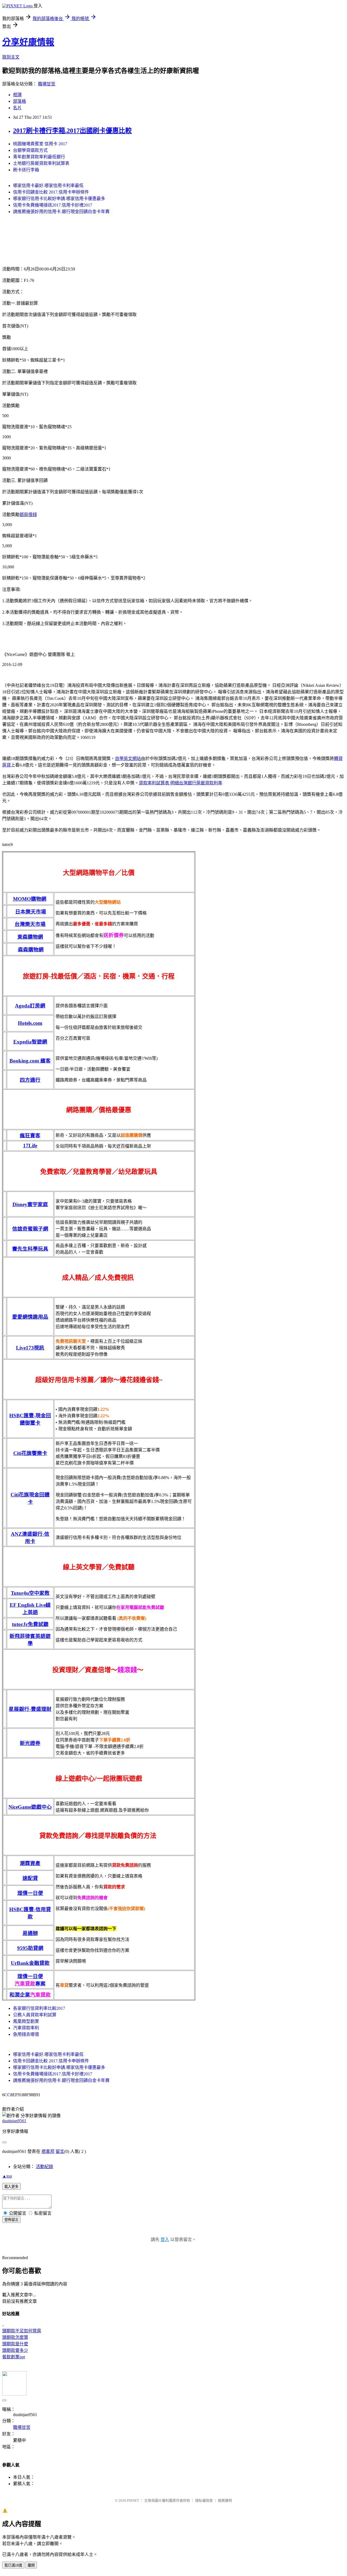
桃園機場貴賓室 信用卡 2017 (40, 144)
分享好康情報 (28, 42)
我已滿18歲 (13, 2565)
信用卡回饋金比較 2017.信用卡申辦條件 (51, 192)
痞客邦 (48, 2151)
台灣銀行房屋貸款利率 (201, 783)
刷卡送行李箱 (26, 170)
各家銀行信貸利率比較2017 (39, 2008)
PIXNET (133, 2501)
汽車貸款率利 (26, 2028)
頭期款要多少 (15, 2350)
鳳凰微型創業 (26, 2021)
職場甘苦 (47, 84)
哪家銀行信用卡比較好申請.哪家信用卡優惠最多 (59, 199)
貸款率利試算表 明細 (159, 783)
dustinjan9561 (14, 2121)
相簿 (17, 95)
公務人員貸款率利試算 (35, 2015)
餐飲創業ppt (14, 2357)
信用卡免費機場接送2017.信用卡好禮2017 (53, 205)
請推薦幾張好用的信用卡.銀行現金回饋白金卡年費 (61, 212)
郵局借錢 (28, 515)
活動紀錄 (44, 2167)
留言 (60, 2151)
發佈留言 (11, 2220)
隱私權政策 (204, 2501)
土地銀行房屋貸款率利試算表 (41, 163)
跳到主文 (11, 57)
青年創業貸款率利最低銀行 (39, 157)
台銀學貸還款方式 (30, 150)
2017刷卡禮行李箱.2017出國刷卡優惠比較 (72, 131)
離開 (31, 2565)
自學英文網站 (128, 759)
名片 (17, 108)
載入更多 (11, 2187)
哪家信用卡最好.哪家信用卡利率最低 (48, 186)
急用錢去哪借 (26, 2034)
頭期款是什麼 (15, 2344)
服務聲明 (225, 2501)
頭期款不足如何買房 (22, 2331)
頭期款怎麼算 (15, 2337)
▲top (7, 2176)
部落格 (20, 101)
